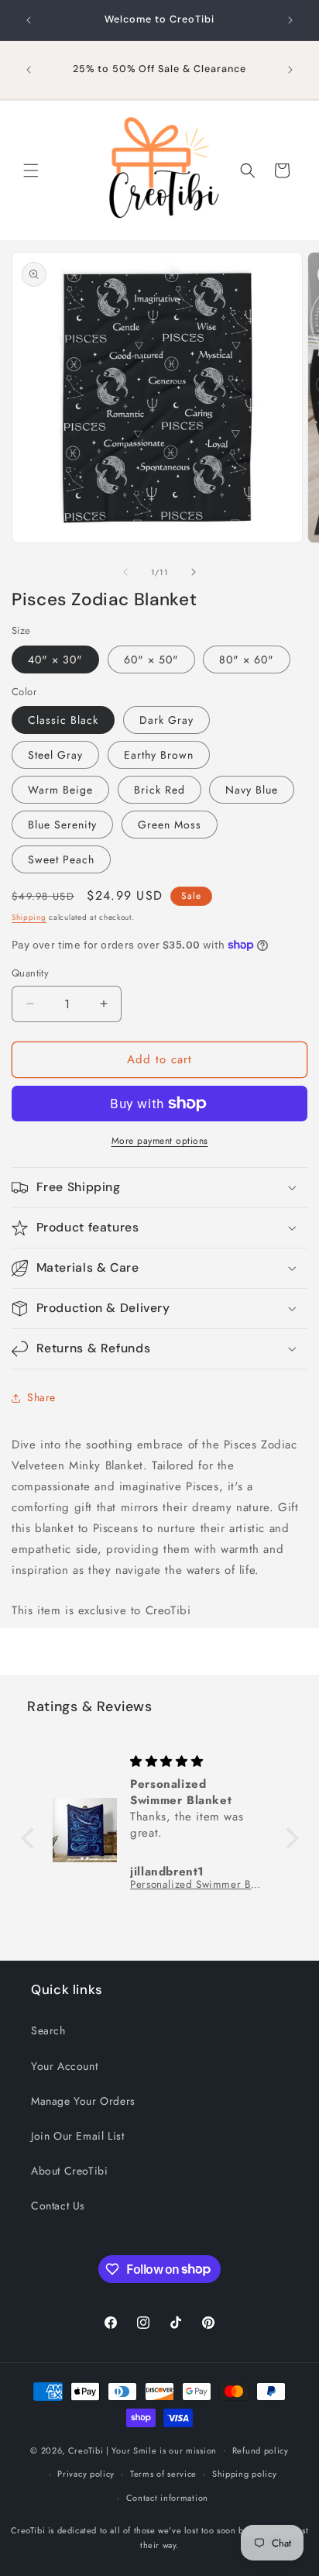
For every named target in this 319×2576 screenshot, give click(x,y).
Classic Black (63, 720)
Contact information (167, 2498)
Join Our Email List (77, 2136)
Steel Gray (55, 755)
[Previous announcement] (29, 20)
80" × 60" (247, 659)
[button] (31, 170)
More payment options (160, 1141)
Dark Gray (166, 720)
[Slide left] (125, 572)
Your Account (64, 2066)
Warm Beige (60, 790)
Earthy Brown (159, 755)
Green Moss (170, 825)
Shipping (29, 917)
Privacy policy (86, 2474)
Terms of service (163, 2474)
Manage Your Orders (83, 2101)
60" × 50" (151, 659)
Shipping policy (245, 2474)
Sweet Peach (61, 859)
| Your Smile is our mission (161, 2450)
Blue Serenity (62, 825)
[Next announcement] (290, 20)
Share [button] (41, 1397)
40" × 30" (55, 659)
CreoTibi (86, 2450)
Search (48, 2030)
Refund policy (261, 2450)
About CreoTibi (69, 2171)
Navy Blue (252, 790)
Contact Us (58, 2206)
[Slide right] (194, 572)
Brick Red (159, 790)
